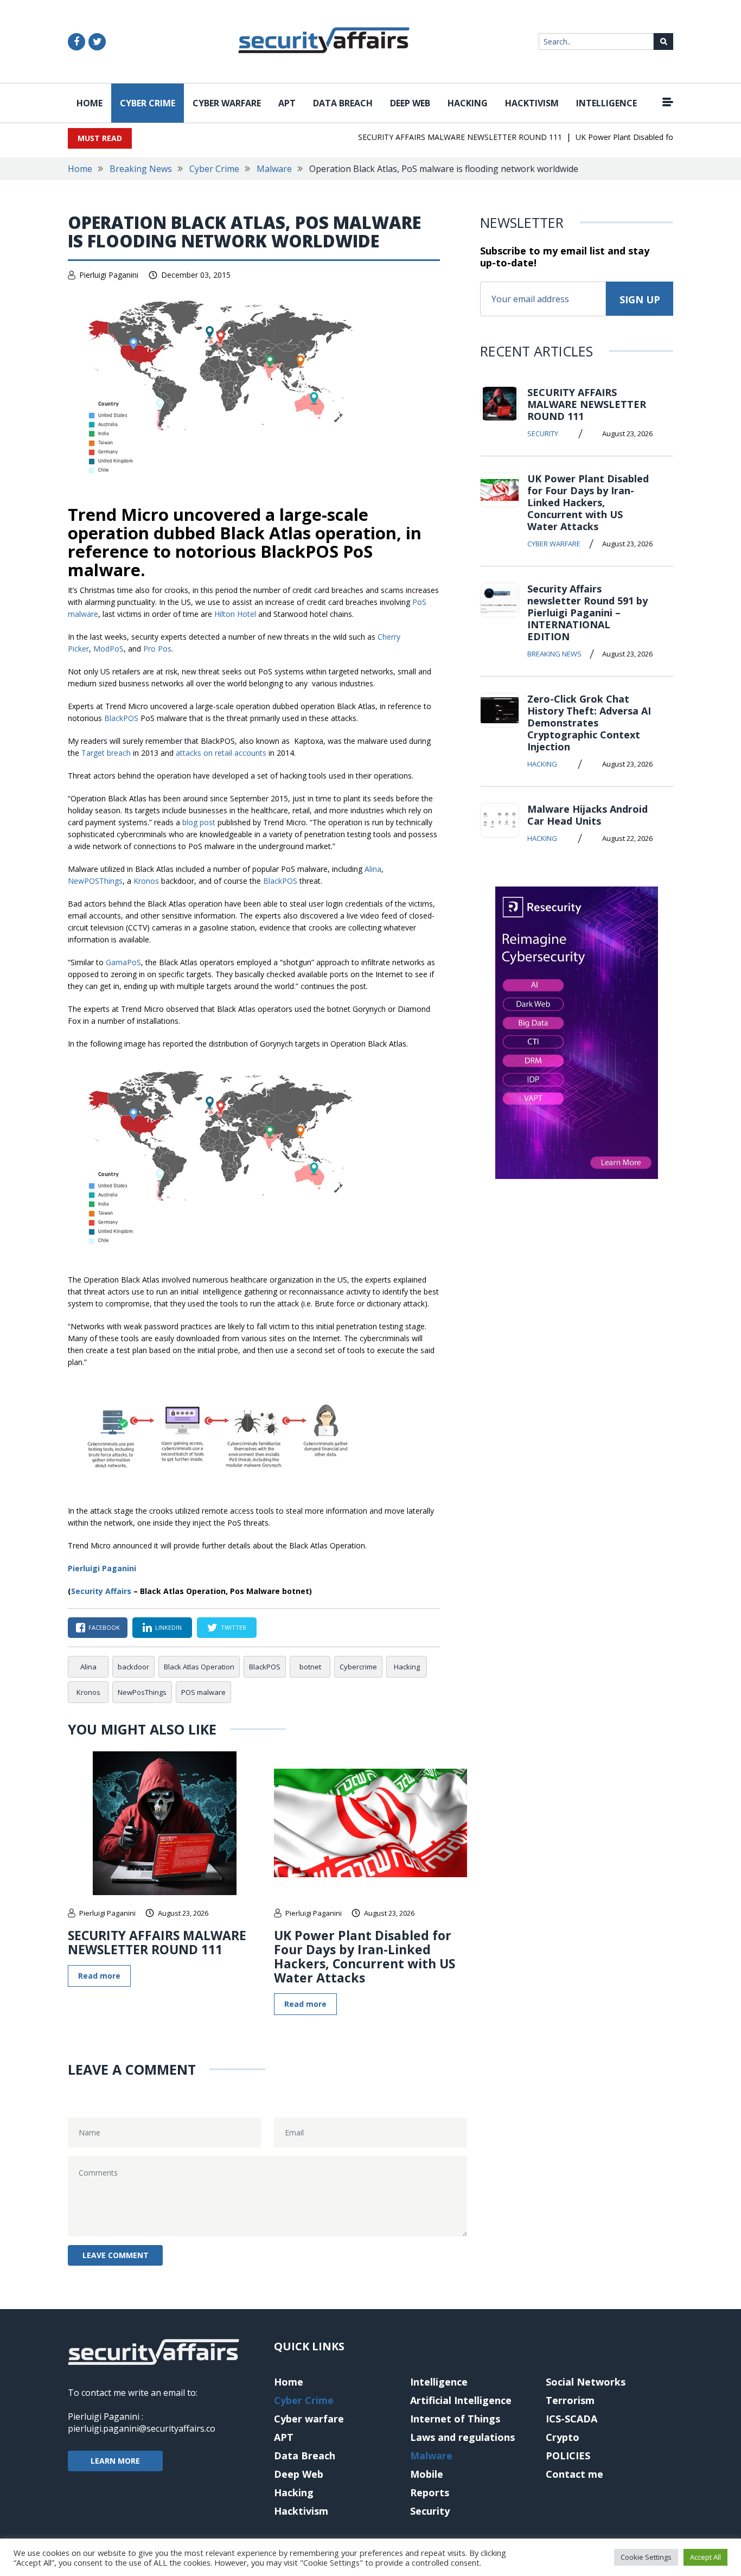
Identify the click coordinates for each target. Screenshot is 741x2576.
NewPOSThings (95, 881)
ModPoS (108, 649)
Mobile (427, 2474)
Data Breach (343, 103)
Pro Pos (157, 649)
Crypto (563, 2437)
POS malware (203, 1692)
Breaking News (141, 169)
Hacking (468, 103)
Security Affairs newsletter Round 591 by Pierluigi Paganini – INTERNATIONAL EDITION (587, 613)
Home (90, 103)
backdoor (133, 1667)
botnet (310, 1667)
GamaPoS (123, 962)
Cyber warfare (227, 103)
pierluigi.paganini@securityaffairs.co (142, 2428)
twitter (234, 1627)
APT (287, 103)
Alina (373, 869)
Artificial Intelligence (461, 2400)
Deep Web (410, 103)
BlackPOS (121, 718)
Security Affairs (101, 1591)
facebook (104, 1627)
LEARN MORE (115, 2461)
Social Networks (586, 2382)
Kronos (146, 881)
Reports (430, 2492)
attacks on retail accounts (221, 753)
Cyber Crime (148, 103)
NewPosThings (142, 1692)
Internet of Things (455, 2419)
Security (543, 433)
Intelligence (606, 103)
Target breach (106, 753)
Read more (99, 1976)
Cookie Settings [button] (646, 2557)
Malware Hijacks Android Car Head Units (587, 815)
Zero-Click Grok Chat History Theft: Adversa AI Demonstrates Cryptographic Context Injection (589, 723)
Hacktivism (532, 103)
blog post (199, 822)
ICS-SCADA (571, 2419)
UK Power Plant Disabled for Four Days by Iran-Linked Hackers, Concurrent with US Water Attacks (365, 1956)
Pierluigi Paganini (109, 275)
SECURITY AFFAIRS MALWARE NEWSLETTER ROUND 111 (437, 137)
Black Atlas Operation (199, 1667)
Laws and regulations (462, 2437)
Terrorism (570, 2400)
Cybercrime (358, 1667)
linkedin (168, 1627)
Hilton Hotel (235, 614)
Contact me (574, 2474)
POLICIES (568, 2456)
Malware (274, 169)
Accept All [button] (705, 2557)
